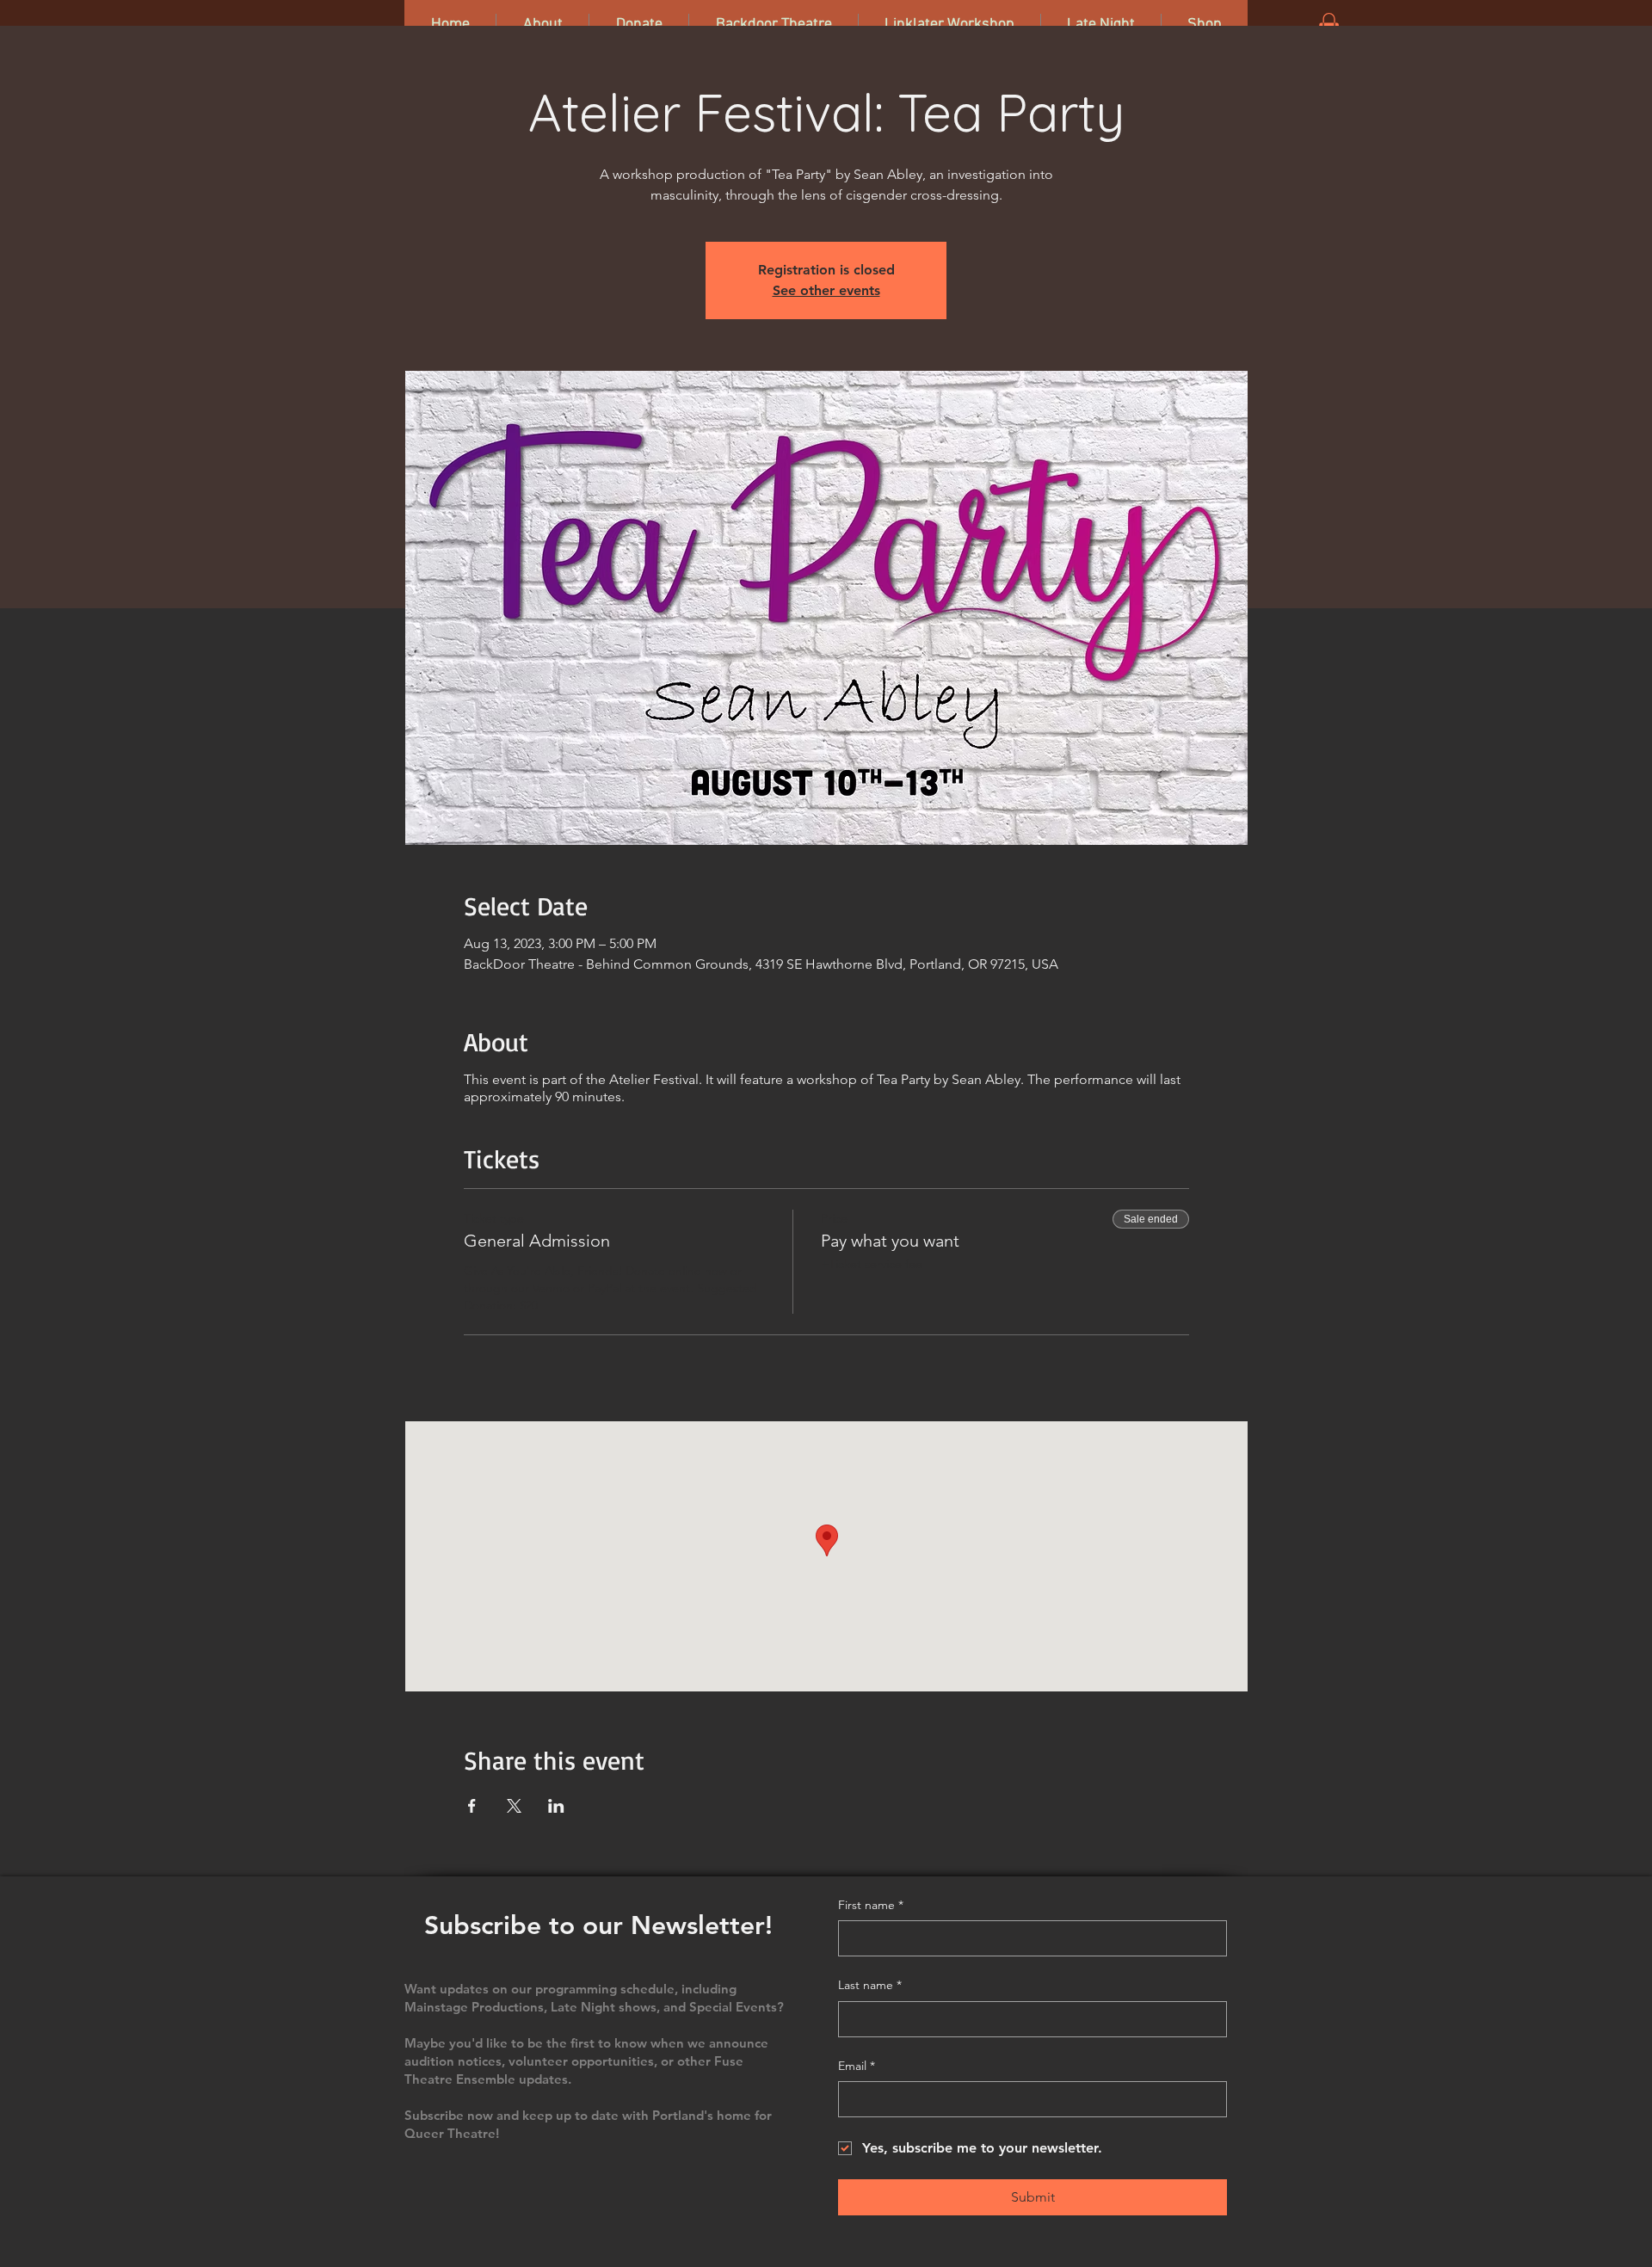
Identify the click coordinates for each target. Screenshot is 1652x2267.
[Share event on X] (514, 1806)
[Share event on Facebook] (472, 1806)
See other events (826, 290)
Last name (870, 1985)
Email (857, 2066)
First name (871, 1905)
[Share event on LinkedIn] (556, 1806)
